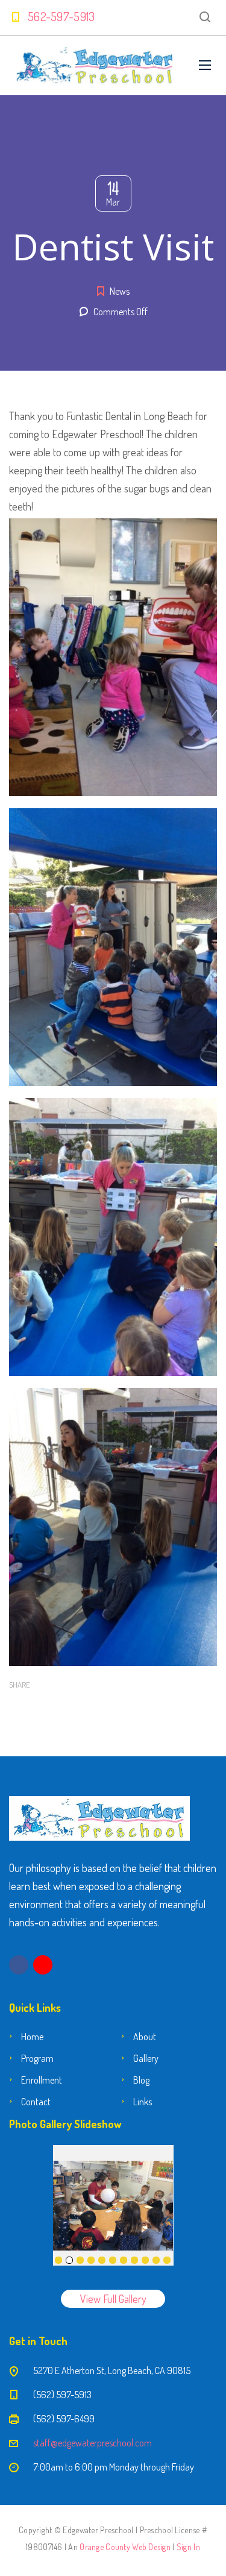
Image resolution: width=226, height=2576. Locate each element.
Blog (141, 2080)
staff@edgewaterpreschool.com (93, 2443)
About (145, 2037)
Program (37, 2058)
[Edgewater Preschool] (95, 65)
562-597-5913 (61, 16)
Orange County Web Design (125, 2547)
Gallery (146, 2058)
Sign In (188, 2547)
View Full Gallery (113, 2299)
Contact (36, 2102)
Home (32, 2037)
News (120, 291)
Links (143, 2102)
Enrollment (42, 2080)
